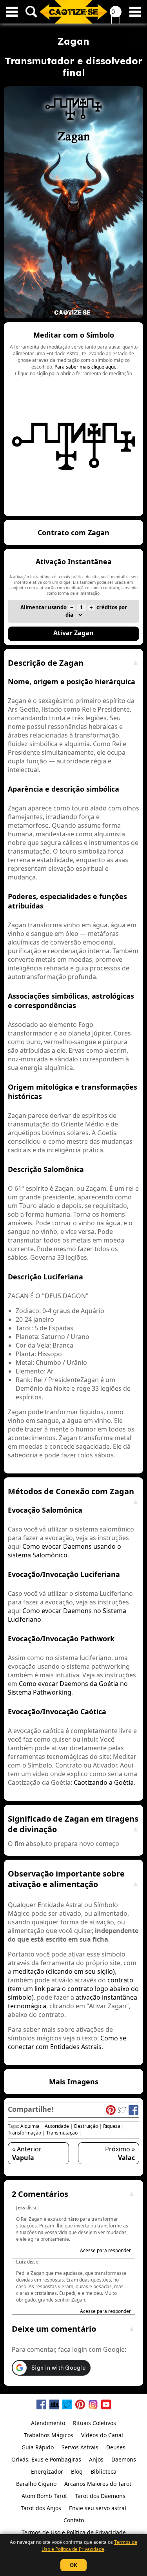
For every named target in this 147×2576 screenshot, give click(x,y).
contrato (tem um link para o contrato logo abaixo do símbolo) (73, 1989)
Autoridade (57, 2126)
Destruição (86, 2126)
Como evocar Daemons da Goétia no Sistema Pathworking (68, 1688)
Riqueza (112, 2126)
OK (73, 2565)
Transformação (24, 2133)
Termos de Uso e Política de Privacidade (89, 2546)
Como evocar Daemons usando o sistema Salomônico (64, 1551)
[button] (73, 419)
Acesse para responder (105, 2250)
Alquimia (30, 2126)
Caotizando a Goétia (104, 1782)
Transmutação (62, 2133)
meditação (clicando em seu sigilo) (64, 1971)
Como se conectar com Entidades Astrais (67, 2042)
